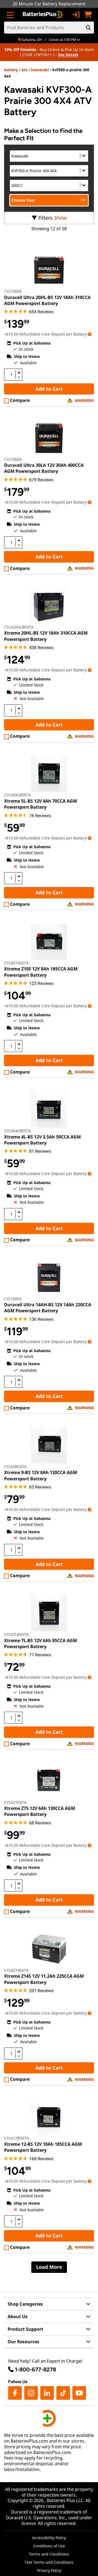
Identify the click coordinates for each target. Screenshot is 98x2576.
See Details (68, 55)
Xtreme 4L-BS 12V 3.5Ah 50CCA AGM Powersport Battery (42, 1140)
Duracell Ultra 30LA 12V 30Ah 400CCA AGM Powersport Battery (44, 468)
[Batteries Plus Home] (43, 15)
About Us (18, 2317)
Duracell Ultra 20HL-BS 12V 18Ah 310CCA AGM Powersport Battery (47, 300)
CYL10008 (13, 291)
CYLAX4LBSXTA (17, 1131)
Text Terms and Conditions (49, 2562)
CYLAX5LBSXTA (17, 795)
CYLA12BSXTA (16, 2138)
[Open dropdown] (90, 334)
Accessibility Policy (49, 2538)
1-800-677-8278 (36, 2369)
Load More (49, 2267)
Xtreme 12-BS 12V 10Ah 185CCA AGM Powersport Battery (43, 2147)
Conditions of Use (49, 2546)
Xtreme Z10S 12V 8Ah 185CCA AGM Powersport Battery (41, 972)
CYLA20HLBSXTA (19, 627)
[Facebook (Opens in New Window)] (15, 2393)
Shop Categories (25, 2304)
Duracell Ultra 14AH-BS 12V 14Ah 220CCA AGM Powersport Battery (48, 1308)
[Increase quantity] (19, 372)
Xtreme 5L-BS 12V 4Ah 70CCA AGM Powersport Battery (41, 804)
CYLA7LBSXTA (16, 1634)
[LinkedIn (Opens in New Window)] (47, 2393)
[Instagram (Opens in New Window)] (31, 2393)
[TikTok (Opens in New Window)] (63, 2393)
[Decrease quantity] (19, 377)
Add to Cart (49, 389)
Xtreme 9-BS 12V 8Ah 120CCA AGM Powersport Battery (41, 1475)
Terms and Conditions (49, 2554)
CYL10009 (13, 459)
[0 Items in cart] (88, 15)
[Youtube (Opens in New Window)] (79, 2393)
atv (24, 70)
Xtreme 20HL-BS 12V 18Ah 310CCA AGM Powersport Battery (46, 636)
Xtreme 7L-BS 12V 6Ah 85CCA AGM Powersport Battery (41, 1643)
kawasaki (40, 70)
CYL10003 (13, 1299)
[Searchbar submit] (88, 28)
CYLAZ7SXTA (15, 1802)
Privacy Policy (49, 2570)
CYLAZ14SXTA (16, 1970)
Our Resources (23, 2342)
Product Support (25, 2329)
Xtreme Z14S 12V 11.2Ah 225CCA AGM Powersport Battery (44, 1979)
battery (11, 70)
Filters (45, 218)
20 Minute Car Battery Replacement (49, 4)
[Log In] (76, 15)
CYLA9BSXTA (15, 1467)
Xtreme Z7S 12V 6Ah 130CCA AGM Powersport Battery (40, 1811)
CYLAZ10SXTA (16, 963)
